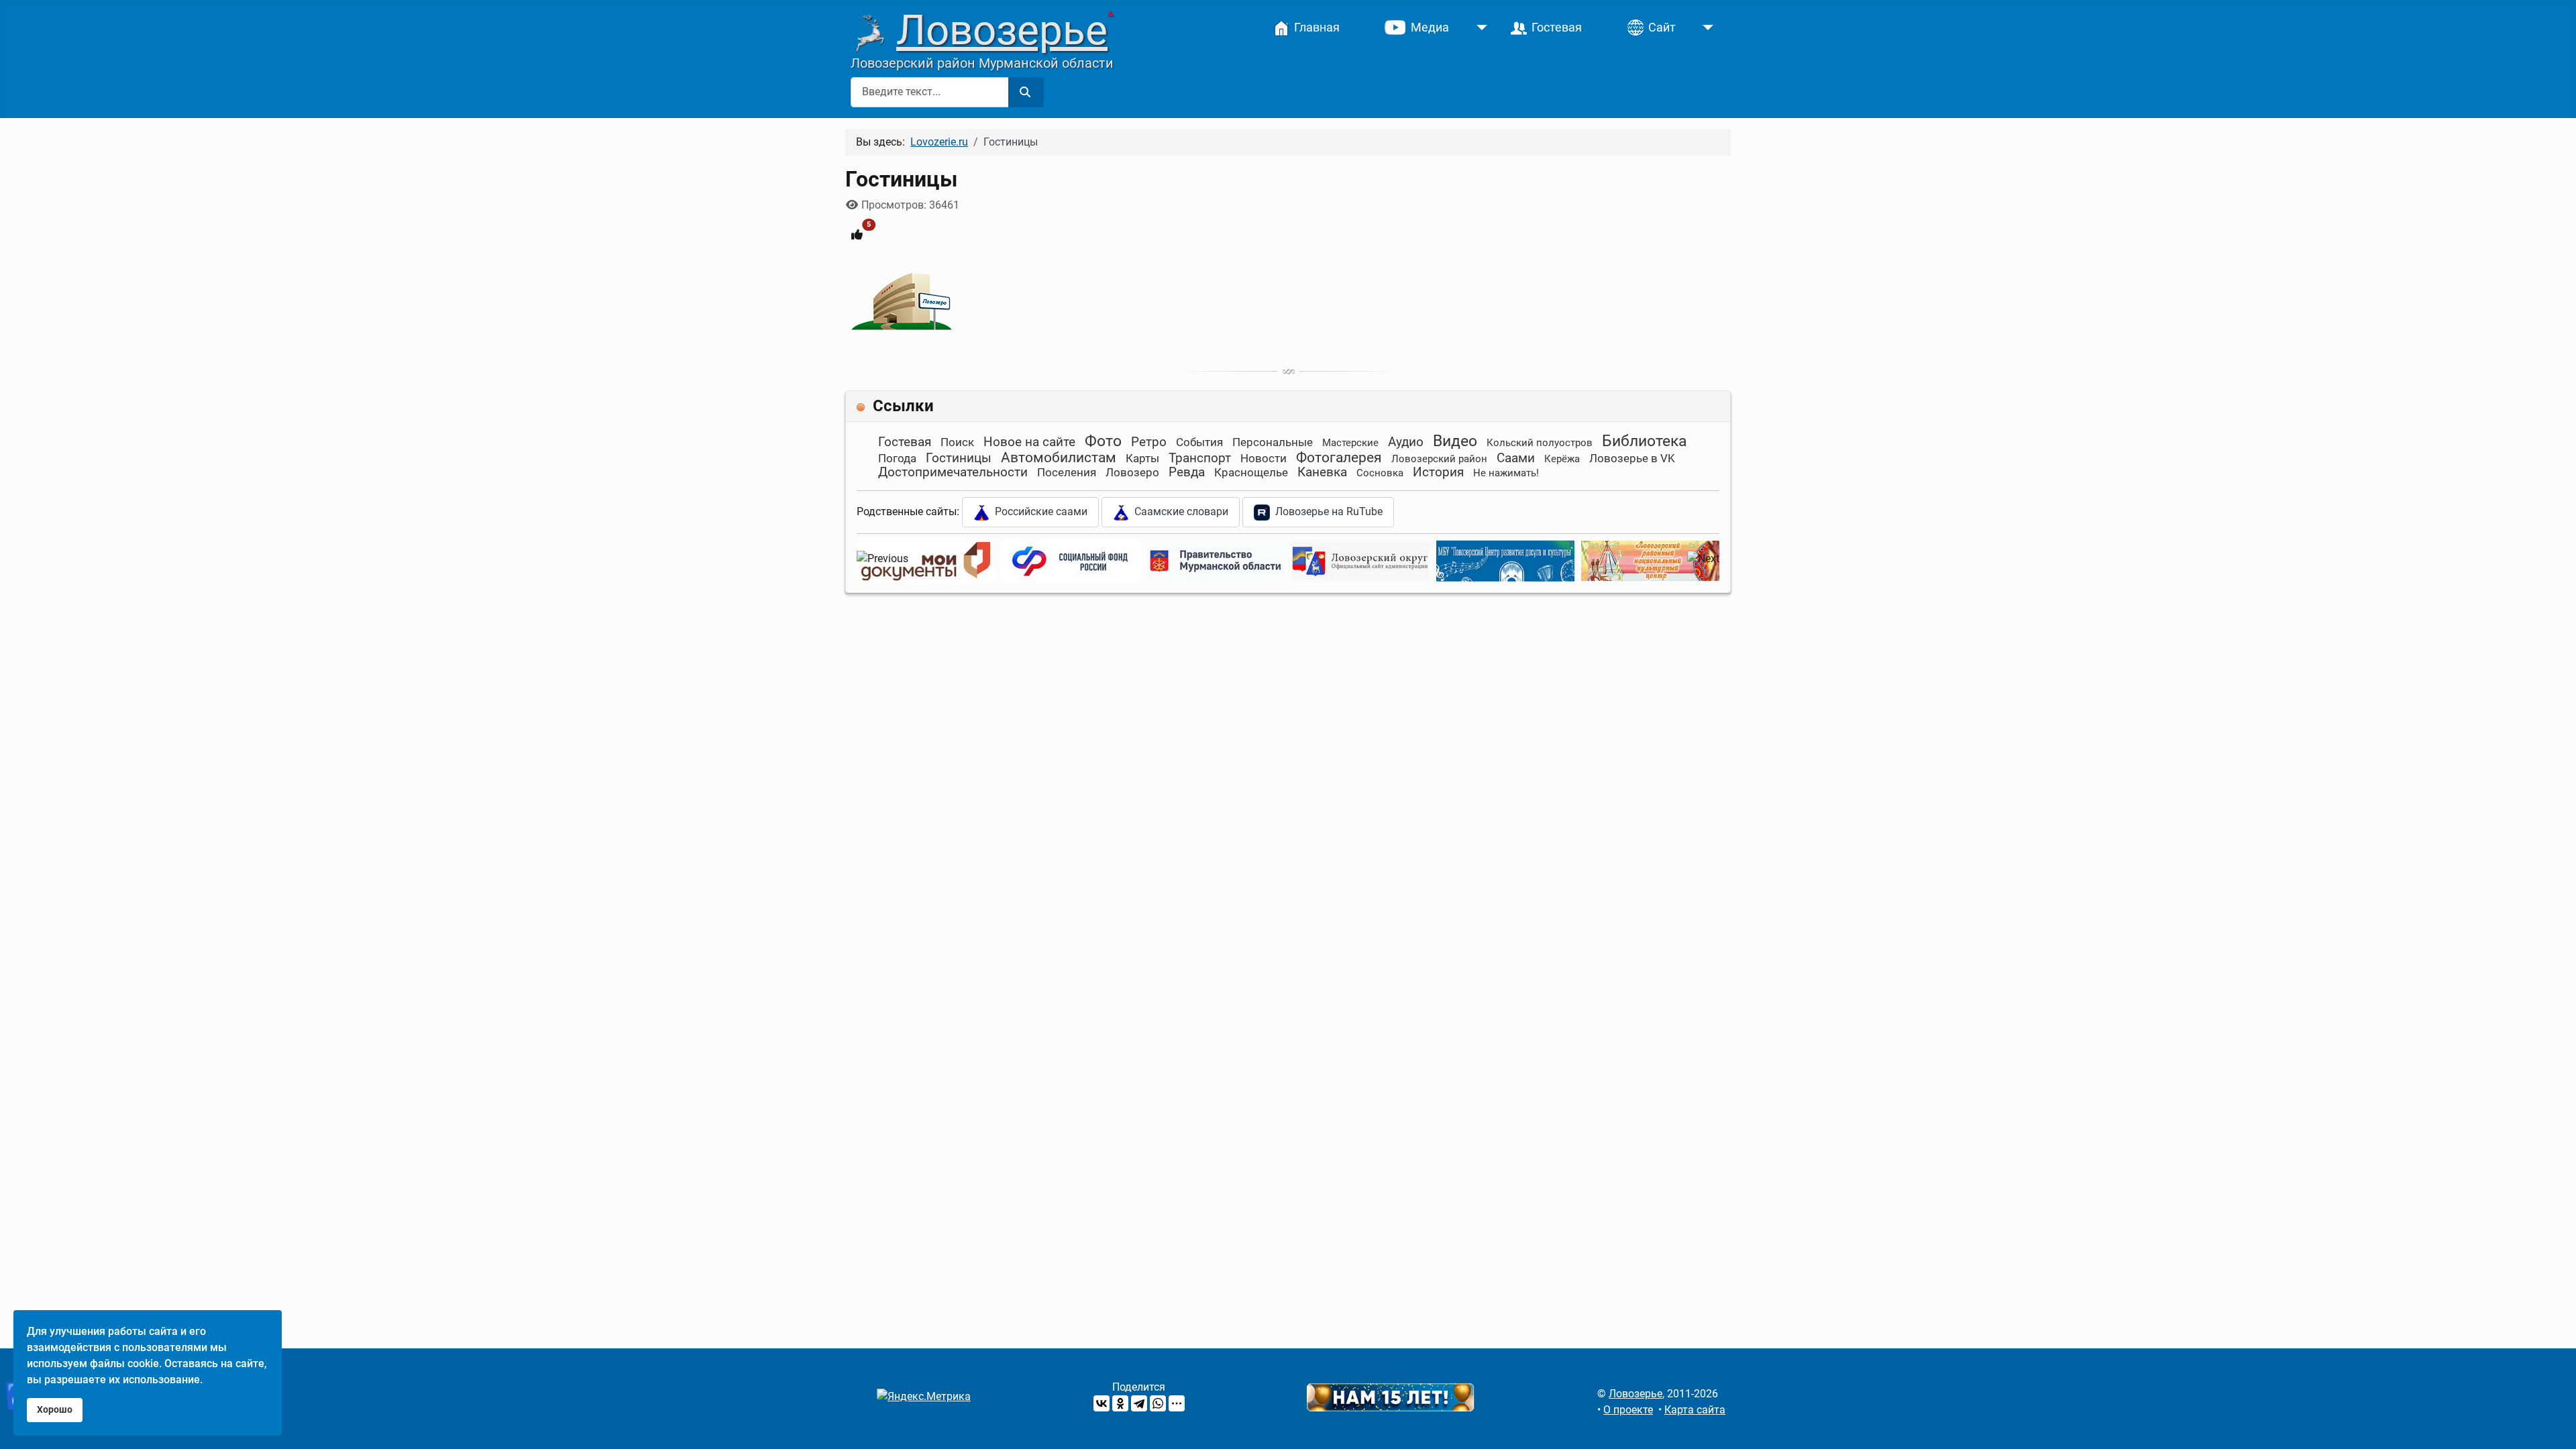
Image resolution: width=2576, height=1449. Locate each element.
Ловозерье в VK (1632, 458)
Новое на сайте (1029, 442)
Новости (1264, 458)
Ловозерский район (1439, 459)
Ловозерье (1002, 30)
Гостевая (905, 442)
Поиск (957, 442)
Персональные (1273, 442)
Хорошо (55, 1410)
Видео (1455, 441)
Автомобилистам (1059, 458)
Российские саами (1038, 512)
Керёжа (1562, 459)
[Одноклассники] (1120, 1403)
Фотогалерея (1339, 458)
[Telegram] (1139, 1403)
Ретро (1149, 442)
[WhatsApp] (1158, 1403)
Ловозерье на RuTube (1326, 512)
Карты (1142, 458)
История (1438, 472)
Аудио (1406, 442)
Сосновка (1380, 473)
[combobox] (930, 92)
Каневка (1322, 472)
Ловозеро (1132, 472)
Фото (1103, 441)
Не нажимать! (1506, 473)
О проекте (1628, 1410)
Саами (1516, 458)
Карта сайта (1695, 1410)
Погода (897, 458)
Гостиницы (959, 458)
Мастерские (1350, 443)
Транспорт (1200, 458)
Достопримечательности (953, 472)
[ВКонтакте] (1102, 1403)
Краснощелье (1251, 472)
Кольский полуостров (1540, 443)
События (1199, 442)
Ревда (1187, 472)
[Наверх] (2553, 1424)
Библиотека (1645, 441)
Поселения (1067, 472)
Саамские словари (1179, 512)
